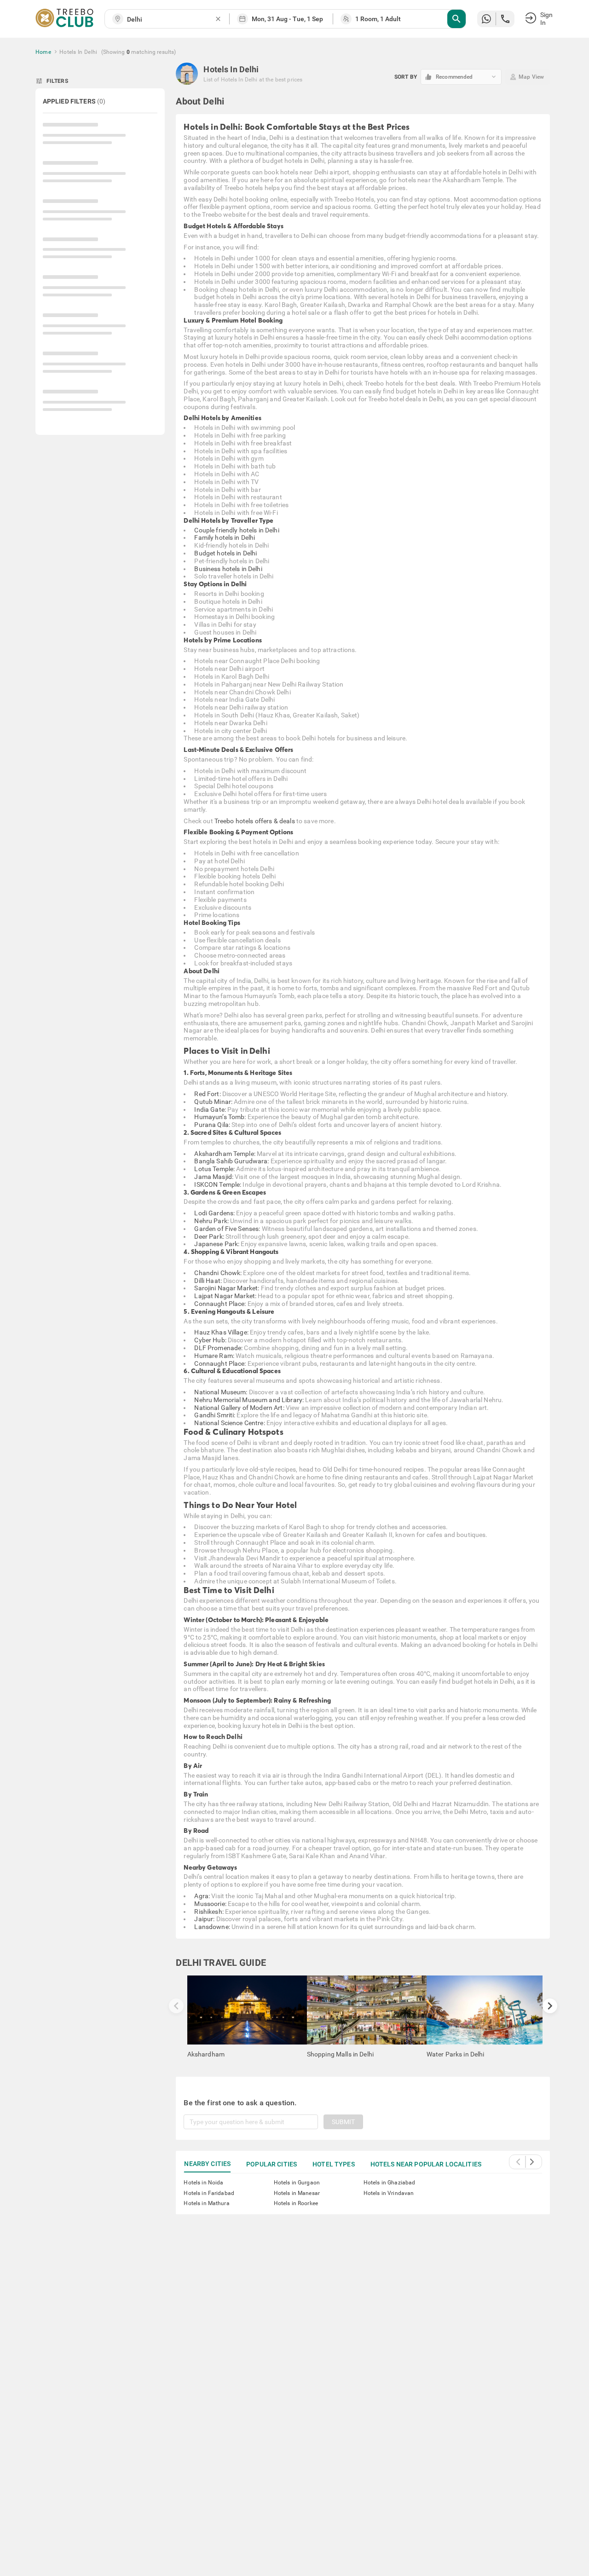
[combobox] (171, 20)
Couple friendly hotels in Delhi (237, 530)
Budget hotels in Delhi (225, 553)
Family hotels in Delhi (225, 537)
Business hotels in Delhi (228, 569)
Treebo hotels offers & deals (255, 821)
